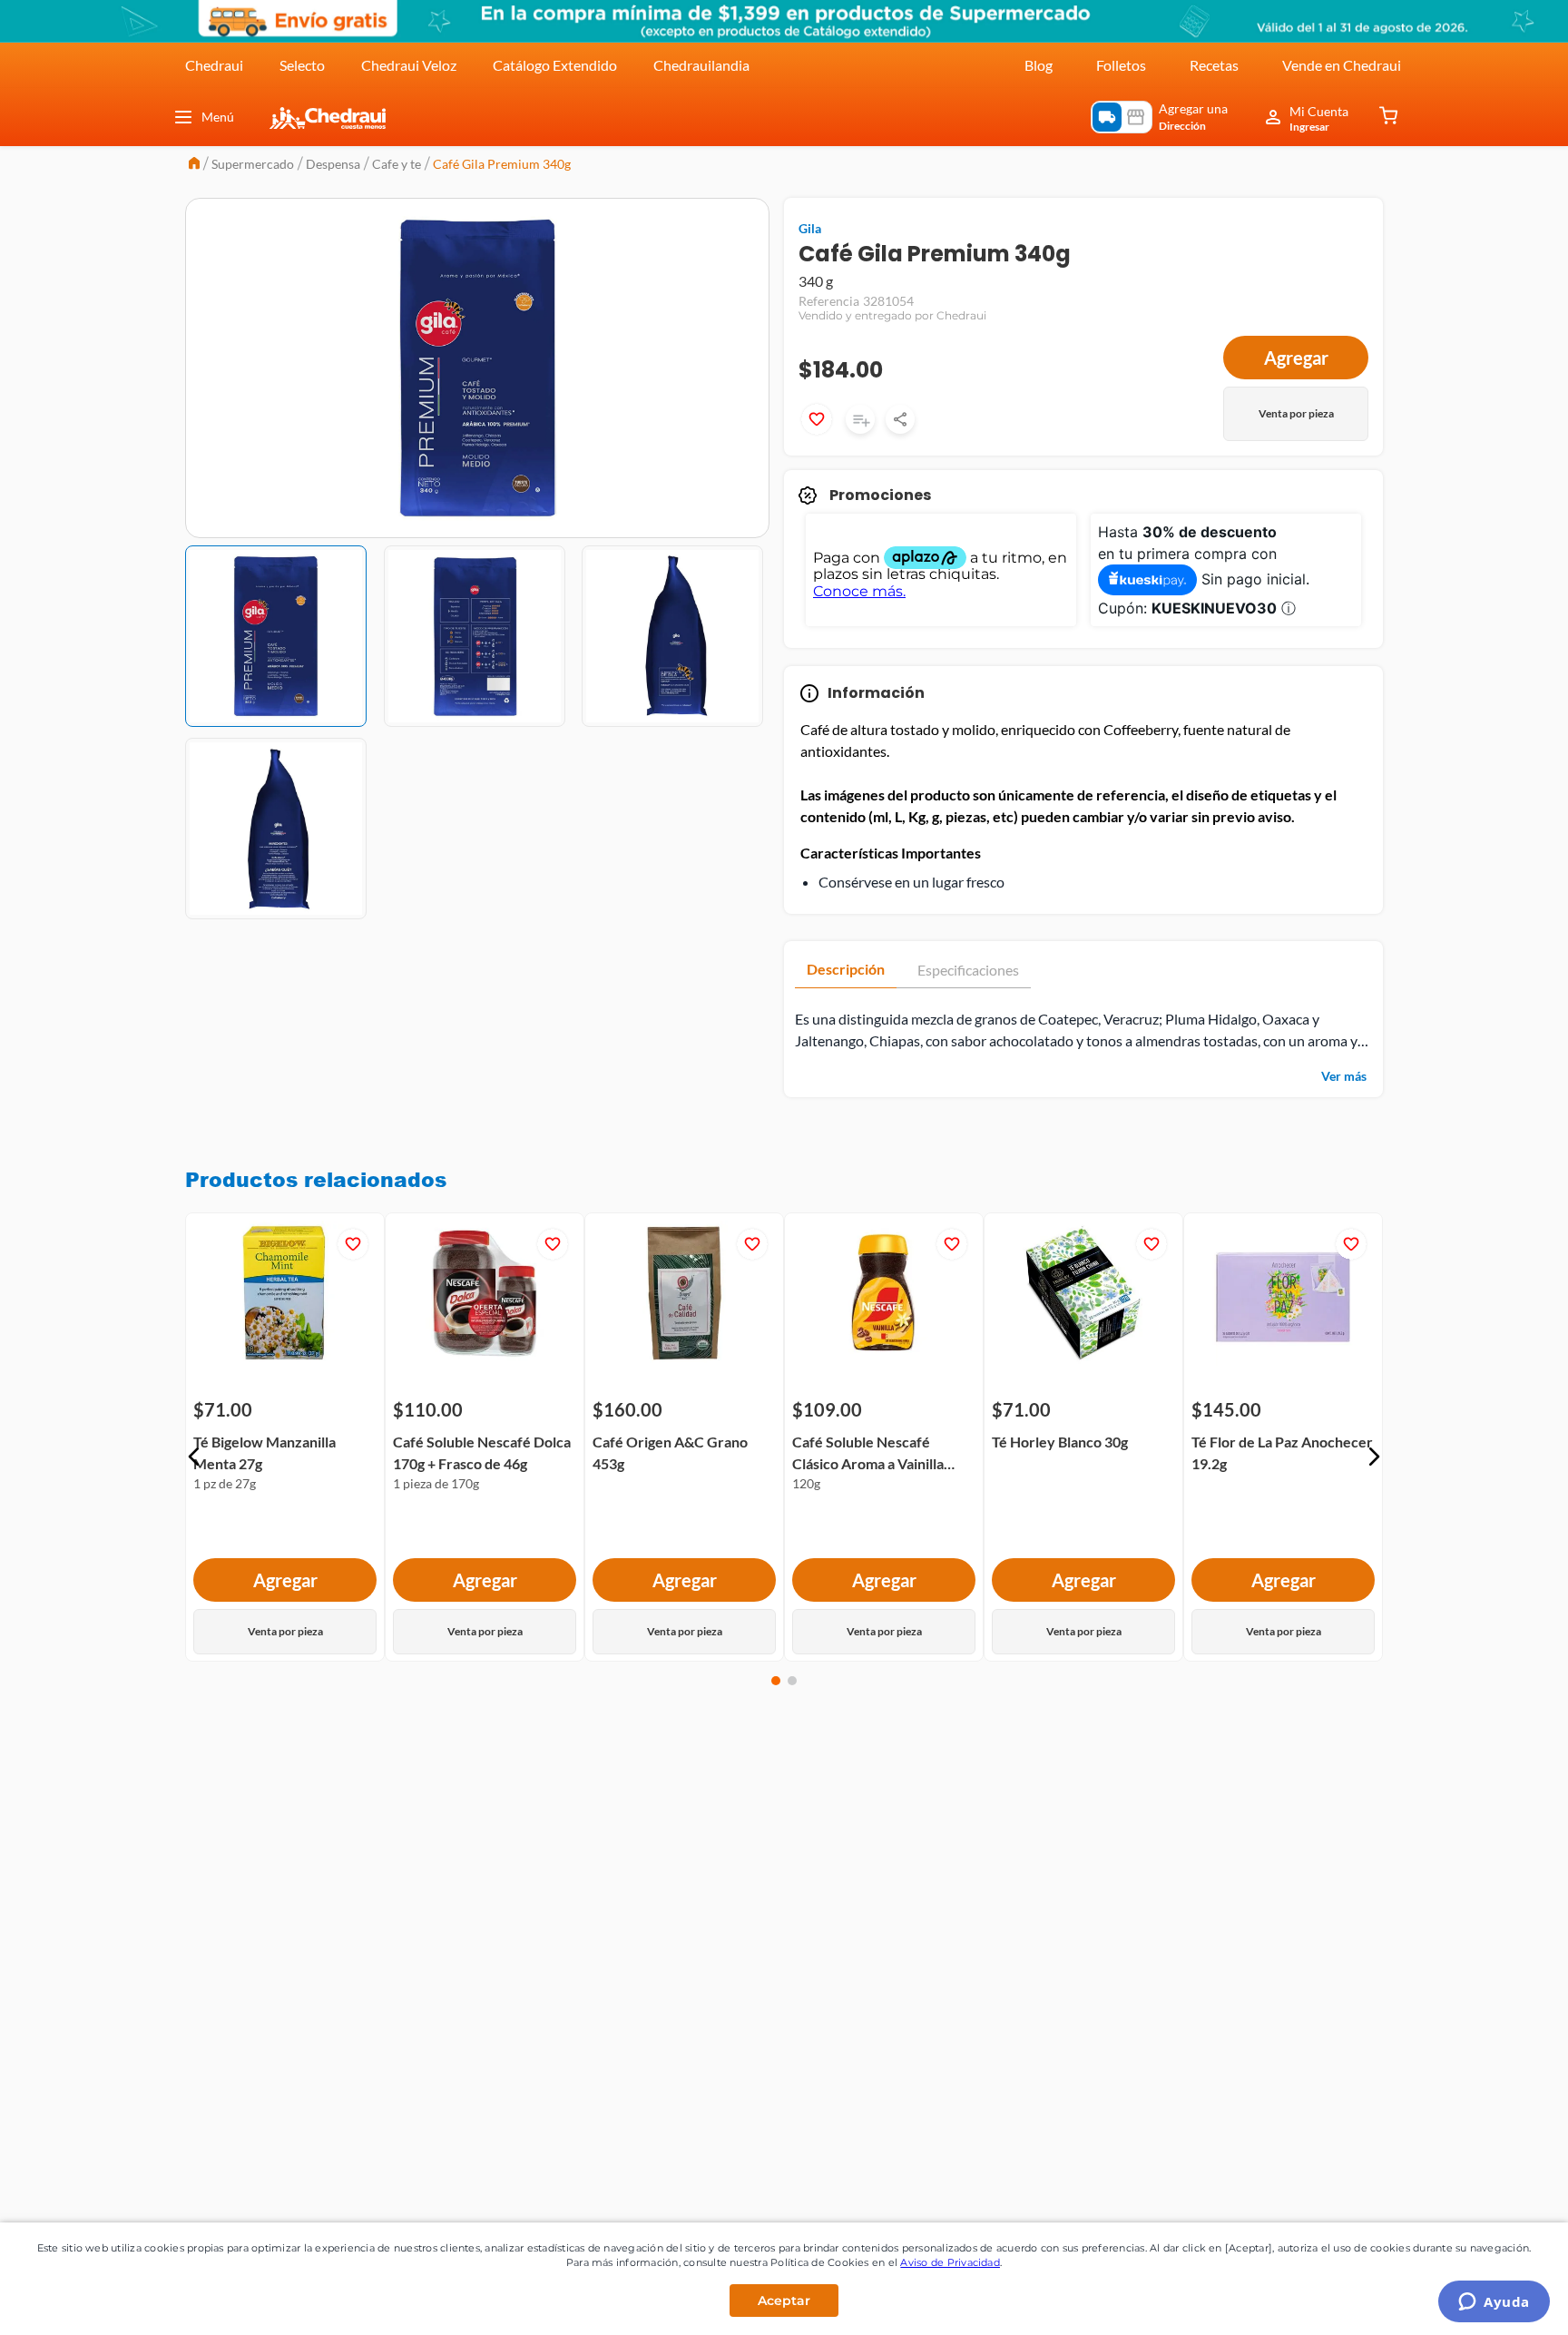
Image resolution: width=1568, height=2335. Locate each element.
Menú (218, 117)
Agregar (1296, 358)
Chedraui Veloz (409, 65)
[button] (194, 1457)
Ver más (1344, 1076)
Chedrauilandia (701, 65)
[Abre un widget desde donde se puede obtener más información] (1494, 2303)
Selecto (302, 65)
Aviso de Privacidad (950, 2262)
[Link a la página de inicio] (194, 165)
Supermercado (253, 164)
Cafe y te (397, 164)
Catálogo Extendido (555, 65)
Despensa (333, 164)
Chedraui (214, 65)
